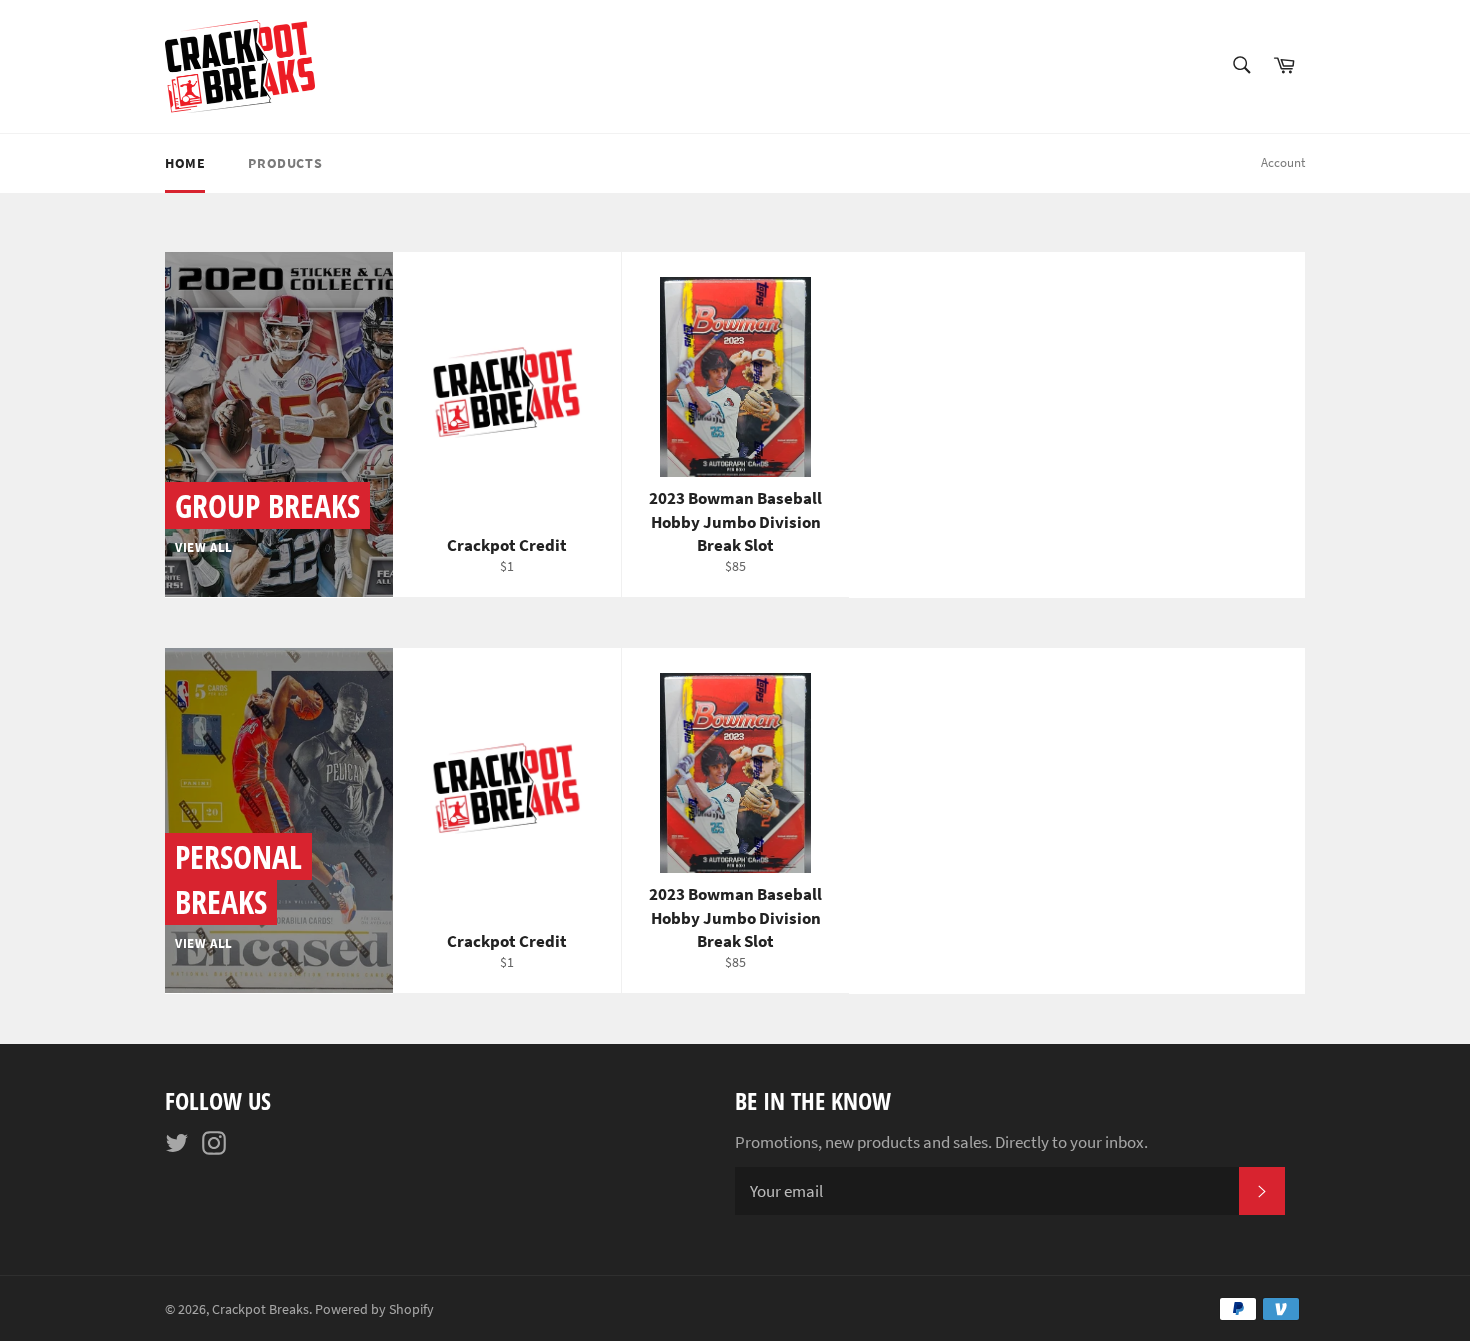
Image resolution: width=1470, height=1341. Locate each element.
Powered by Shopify (374, 1309)
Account (1283, 162)
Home (185, 163)
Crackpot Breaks (260, 1309)
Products (285, 163)
